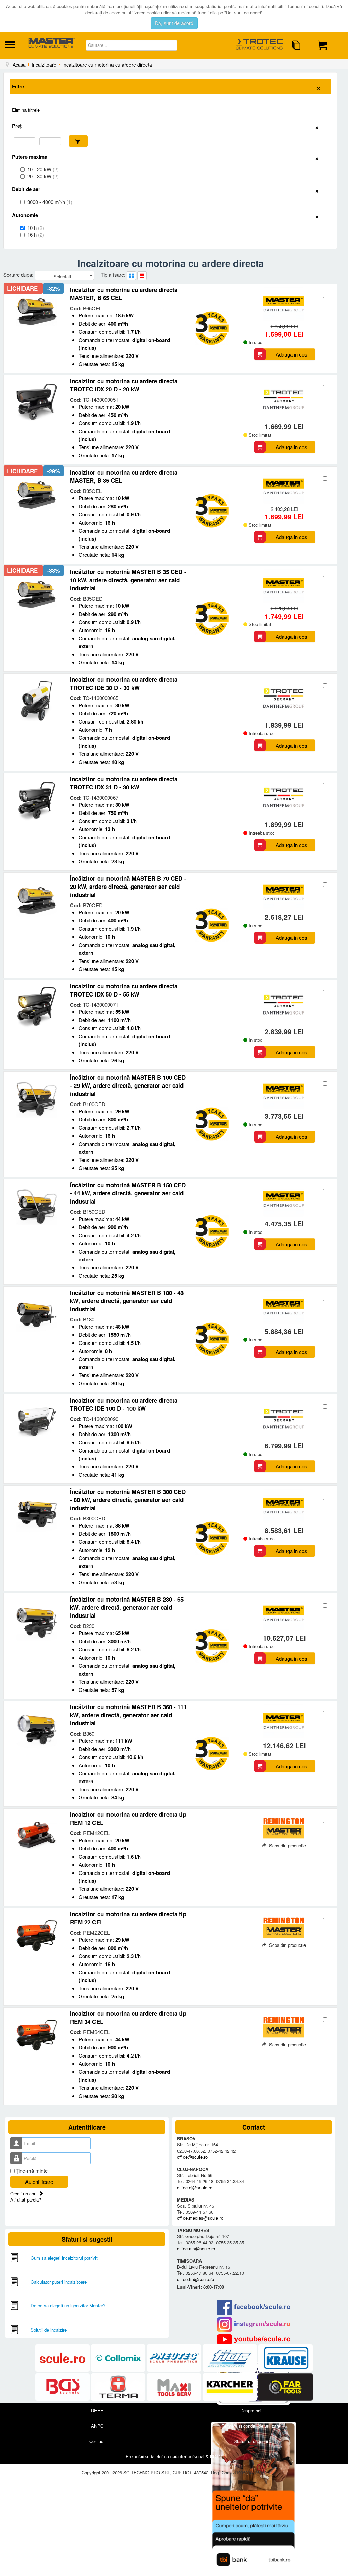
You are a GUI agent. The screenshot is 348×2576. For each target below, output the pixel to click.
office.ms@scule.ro (196, 2249)
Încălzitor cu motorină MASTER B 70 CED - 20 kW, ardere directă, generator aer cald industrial (128, 887)
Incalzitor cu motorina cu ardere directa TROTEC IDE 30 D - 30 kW (124, 683)
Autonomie (25, 215)
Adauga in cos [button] (291, 354)
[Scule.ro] (63, 2358)
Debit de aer (26, 189)
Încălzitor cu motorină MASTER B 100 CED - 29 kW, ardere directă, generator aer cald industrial (128, 1085)
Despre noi (251, 2410)
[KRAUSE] (285, 2358)
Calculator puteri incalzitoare (59, 2282)
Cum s (37, 2258)
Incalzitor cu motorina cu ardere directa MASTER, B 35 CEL (124, 476)
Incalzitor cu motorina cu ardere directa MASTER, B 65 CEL (124, 294)
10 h (36, 228)
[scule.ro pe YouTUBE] (254, 2339)
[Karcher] (230, 2387)
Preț (17, 126)
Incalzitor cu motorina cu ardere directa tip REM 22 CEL (128, 1918)
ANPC (97, 2426)
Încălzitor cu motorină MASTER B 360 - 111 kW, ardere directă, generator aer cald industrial (128, 1715)
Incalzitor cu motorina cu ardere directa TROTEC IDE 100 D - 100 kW (124, 1404)
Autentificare (39, 2182)
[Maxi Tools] (175, 2387)
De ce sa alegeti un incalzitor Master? (68, 2306)
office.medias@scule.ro (200, 2218)
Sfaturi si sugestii (251, 2441)
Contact (97, 2441)
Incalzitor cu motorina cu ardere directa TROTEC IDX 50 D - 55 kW (124, 990)
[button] (78, 141)
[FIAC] (230, 2358)
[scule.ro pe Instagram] (254, 2324)
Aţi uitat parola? (26, 2200)
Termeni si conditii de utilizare (251, 2426)
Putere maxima (30, 157)
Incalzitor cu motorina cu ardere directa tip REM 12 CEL (128, 1819)
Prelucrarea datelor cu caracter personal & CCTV (174, 2456)
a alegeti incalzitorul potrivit (71, 2258)
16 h (36, 235)
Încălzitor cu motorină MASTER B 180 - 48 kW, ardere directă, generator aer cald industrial (127, 1301)
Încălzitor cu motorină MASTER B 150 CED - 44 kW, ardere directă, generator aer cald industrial (128, 1193)
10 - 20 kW (43, 169)
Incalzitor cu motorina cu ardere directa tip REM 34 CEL (128, 2017)
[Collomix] (119, 2358)
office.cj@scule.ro (195, 2187)
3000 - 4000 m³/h (50, 202)
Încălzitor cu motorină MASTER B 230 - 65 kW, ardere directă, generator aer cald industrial (127, 1607)
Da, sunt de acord (174, 23)
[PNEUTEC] (175, 2358)
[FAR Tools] (285, 2387)
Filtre (18, 86)
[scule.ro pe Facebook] (254, 2307)
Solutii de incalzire (49, 2330)
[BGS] (63, 2387)
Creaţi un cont (25, 2194)
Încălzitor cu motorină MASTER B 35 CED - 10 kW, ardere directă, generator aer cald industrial (128, 580)
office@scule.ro (192, 2157)
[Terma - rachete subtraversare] (119, 2387)
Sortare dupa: (19, 275)
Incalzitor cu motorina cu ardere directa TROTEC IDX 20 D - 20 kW (124, 385)
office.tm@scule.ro (196, 2279)
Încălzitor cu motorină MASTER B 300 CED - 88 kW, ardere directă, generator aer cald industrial (128, 1500)
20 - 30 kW (43, 176)
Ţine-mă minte (32, 2171)
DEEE (97, 2410)
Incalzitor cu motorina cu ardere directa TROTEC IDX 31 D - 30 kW (124, 783)
